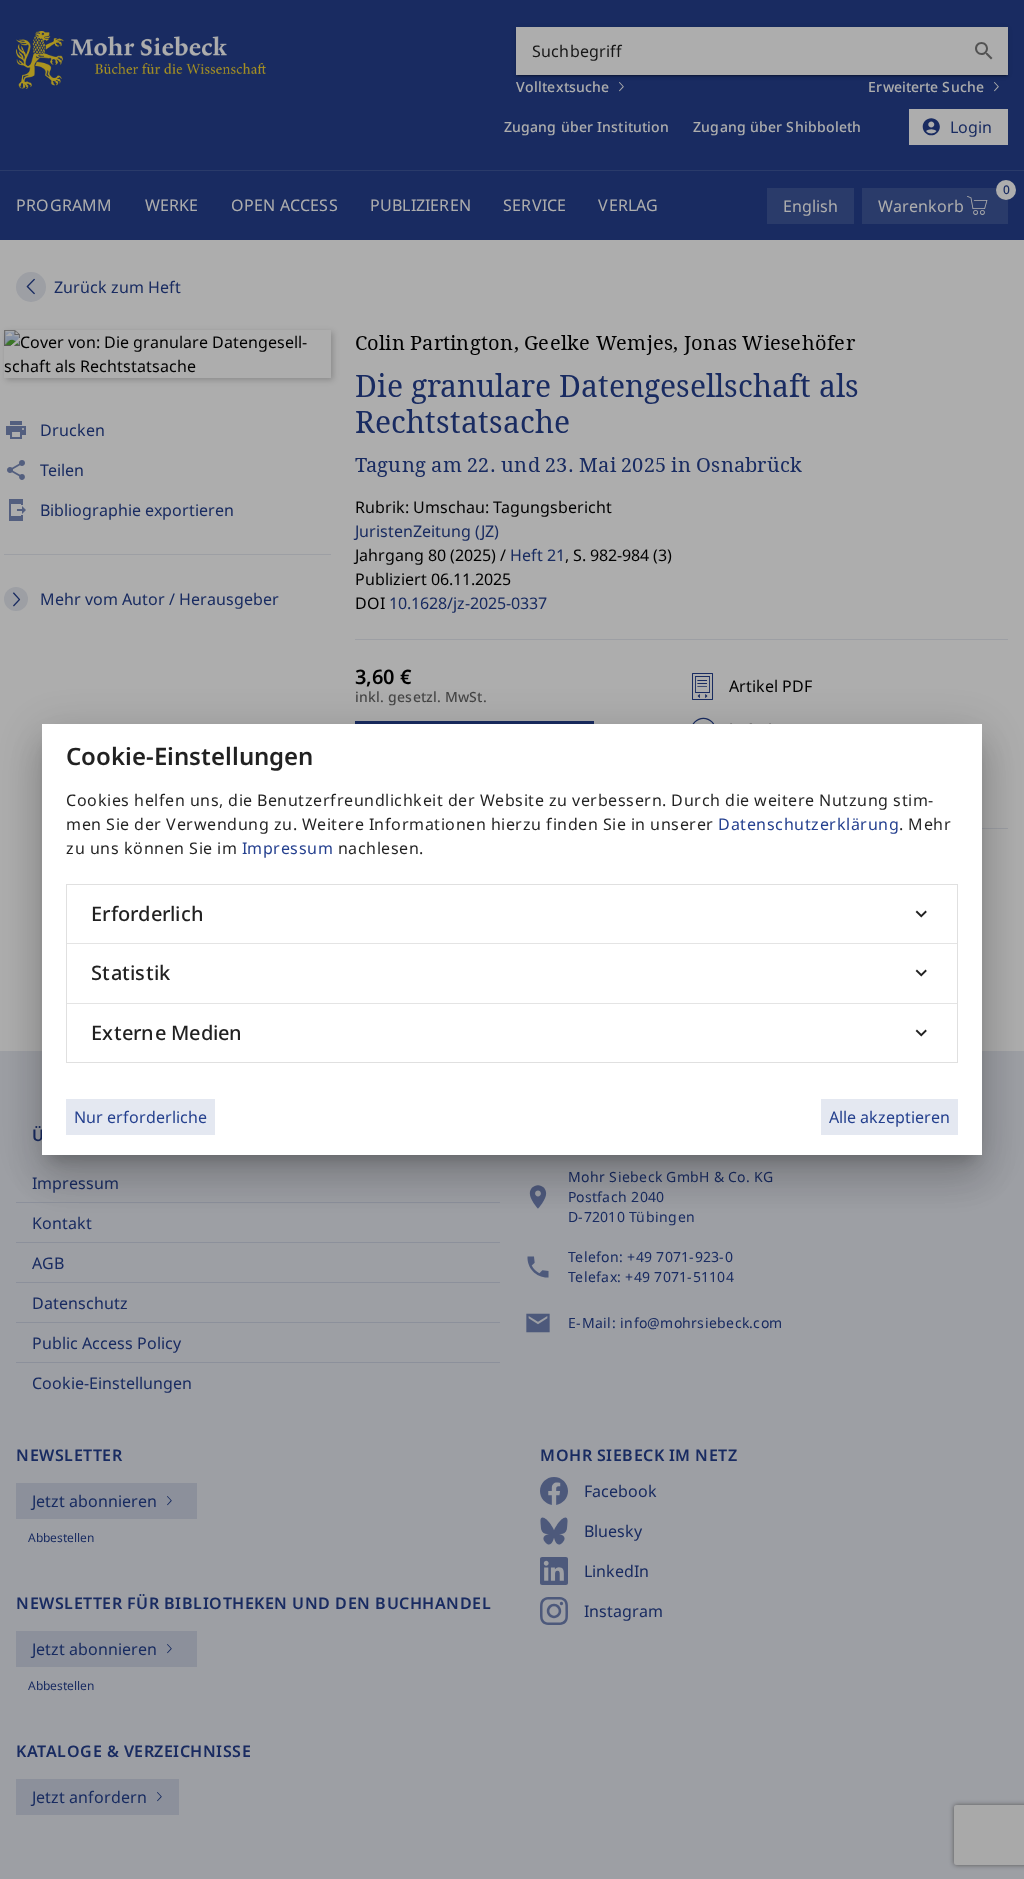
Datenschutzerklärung (808, 824)
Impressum (288, 848)
